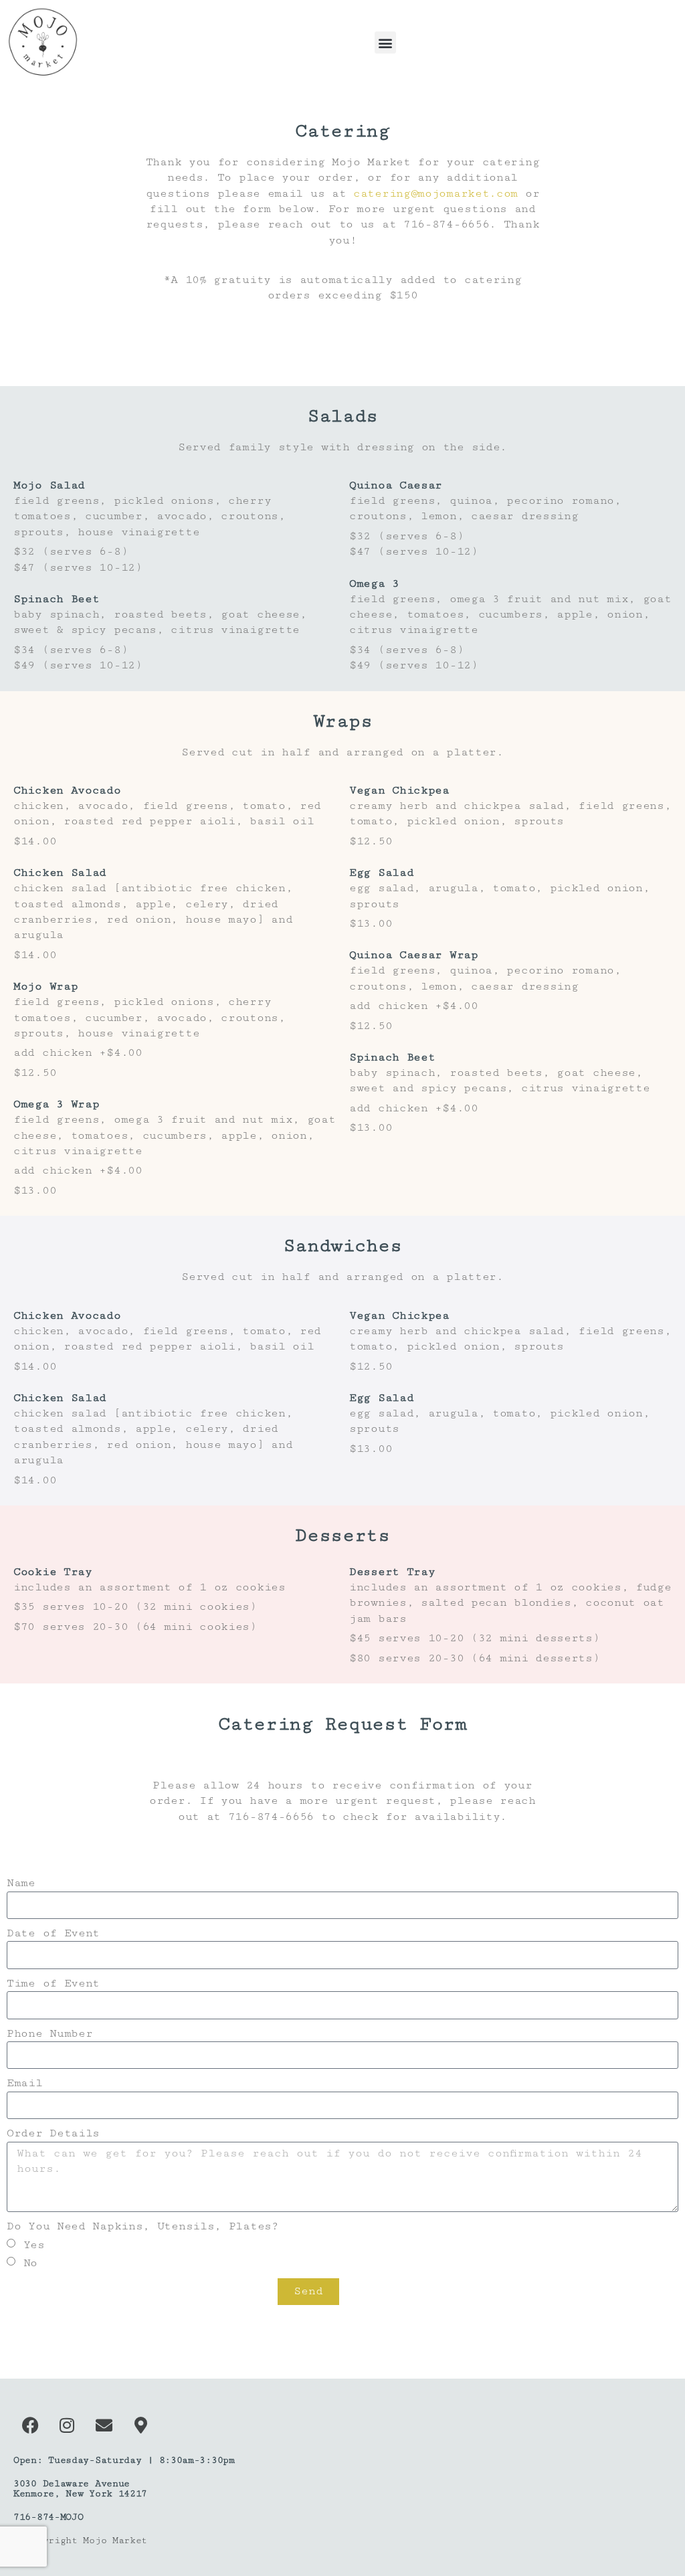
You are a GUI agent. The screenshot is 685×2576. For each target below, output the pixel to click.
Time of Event (53, 1983)
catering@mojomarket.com (435, 193)
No (30, 2262)
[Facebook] (30, 2425)
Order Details (53, 2133)
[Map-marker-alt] (140, 2425)
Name (21, 1883)
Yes (34, 2244)
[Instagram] (67, 2425)
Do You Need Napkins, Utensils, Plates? (143, 2226)
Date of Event (53, 1933)
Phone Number (50, 2033)
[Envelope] (104, 2425)
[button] (386, 42)
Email (25, 2083)
